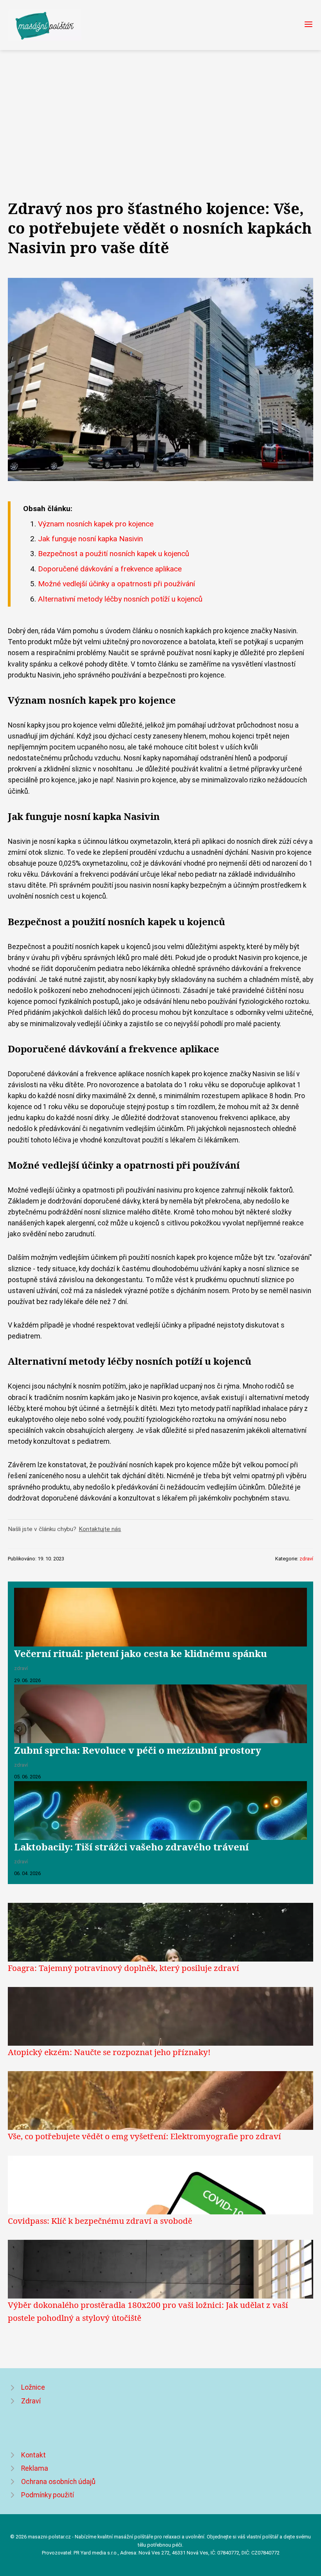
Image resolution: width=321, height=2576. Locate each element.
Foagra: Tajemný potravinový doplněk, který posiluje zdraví (124, 1968)
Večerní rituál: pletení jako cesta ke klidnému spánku (141, 1653)
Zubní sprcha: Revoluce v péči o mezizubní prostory (138, 1750)
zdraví (306, 1559)
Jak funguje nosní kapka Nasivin (90, 539)
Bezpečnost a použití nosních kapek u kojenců (114, 554)
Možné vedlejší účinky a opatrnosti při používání (116, 584)
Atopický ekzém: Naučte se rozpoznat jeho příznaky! (109, 2052)
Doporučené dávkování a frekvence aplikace (110, 569)
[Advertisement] (160, 109)
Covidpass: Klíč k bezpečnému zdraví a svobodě (100, 2221)
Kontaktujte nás (100, 1529)
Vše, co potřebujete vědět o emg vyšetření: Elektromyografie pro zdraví (144, 2136)
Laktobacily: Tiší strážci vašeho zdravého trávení (131, 1847)
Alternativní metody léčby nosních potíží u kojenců (120, 599)
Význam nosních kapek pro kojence (96, 524)
